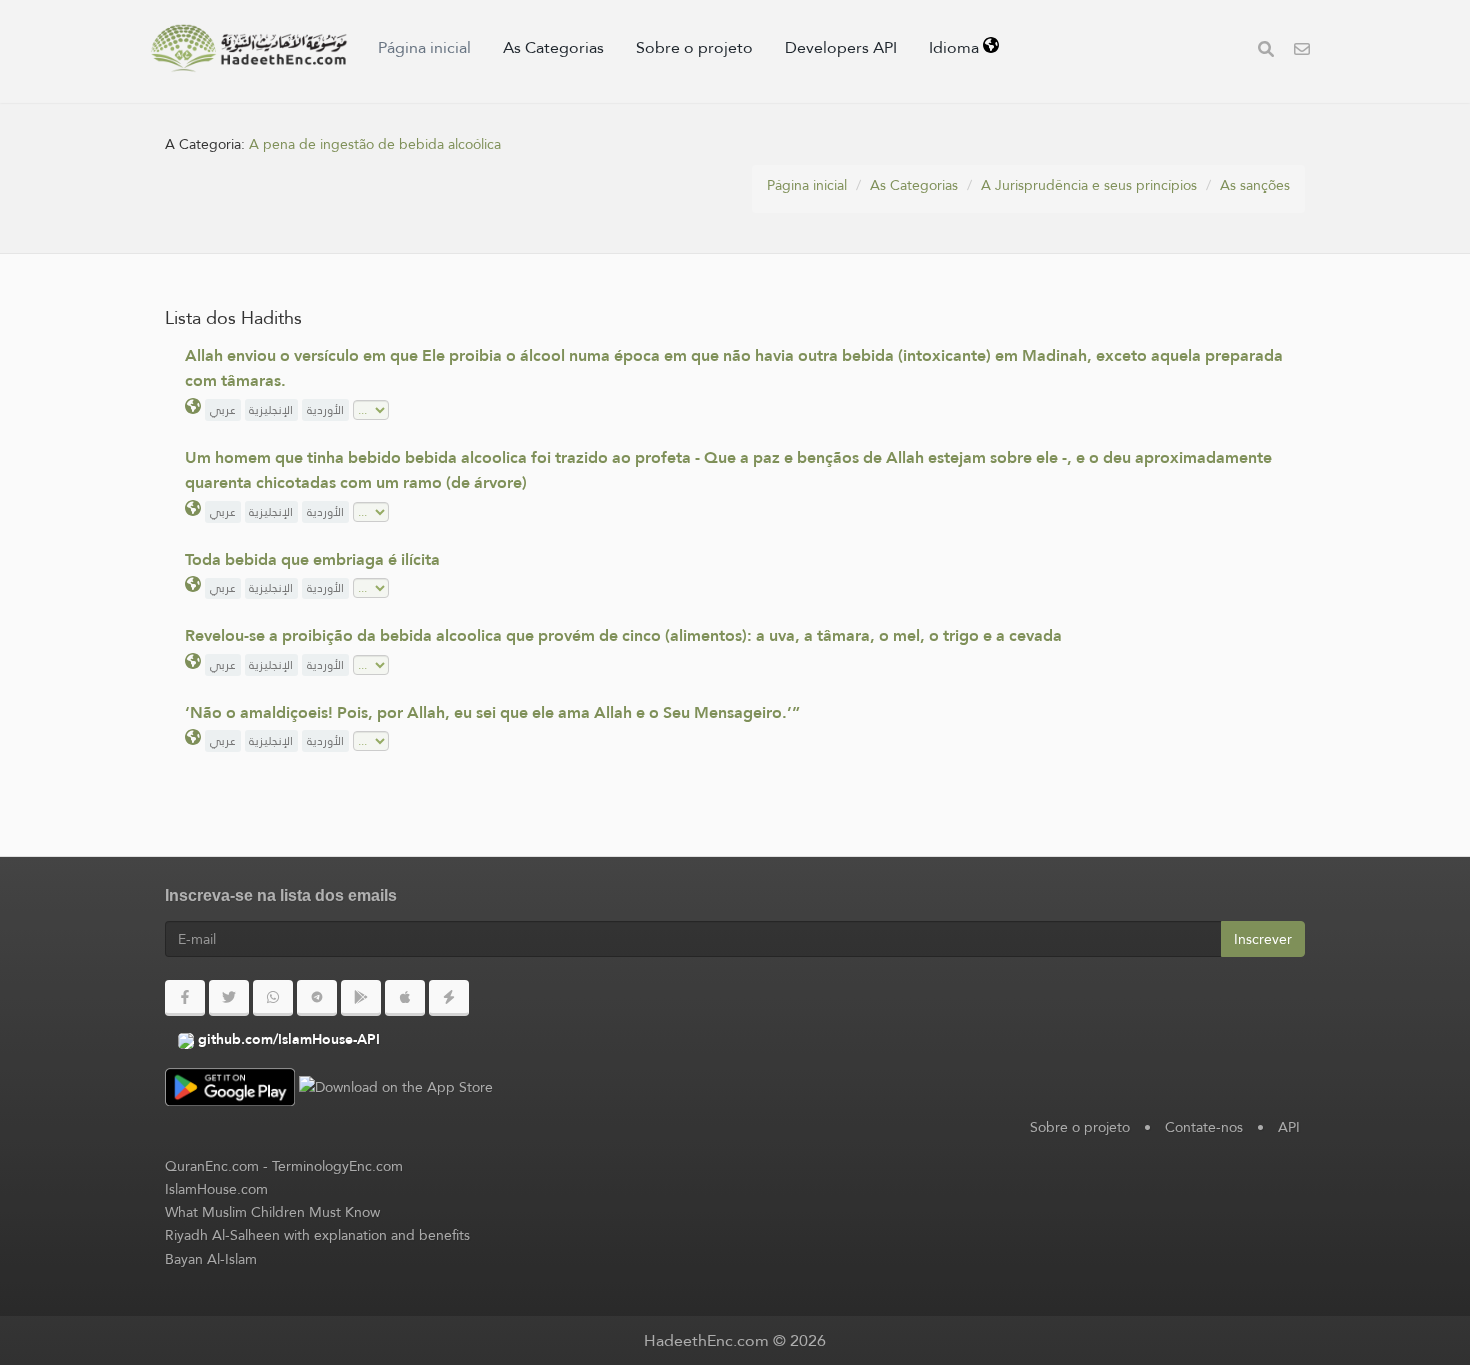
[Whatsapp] (273, 998)
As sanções (1255, 185)
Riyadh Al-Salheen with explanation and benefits (317, 1235)
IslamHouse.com (216, 1189)
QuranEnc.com (212, 1166)
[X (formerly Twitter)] (229, 998)
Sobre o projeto (694, 47)
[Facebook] (185, 998)
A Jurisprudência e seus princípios (1089, 185)
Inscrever (1263, 939)
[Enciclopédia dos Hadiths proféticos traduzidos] (249, 48)
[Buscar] (1266, 51)
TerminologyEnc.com (337, 1166)
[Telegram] (317, 998)
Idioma (956, 47)
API (1289, 1127)
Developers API (841, 47)
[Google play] (361, 998)
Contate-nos (1204, 1127)
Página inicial (424, 47)
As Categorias (553, 47)
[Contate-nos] (1302, 51)
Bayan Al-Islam (211, 1259)
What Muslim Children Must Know (272, 1212)
